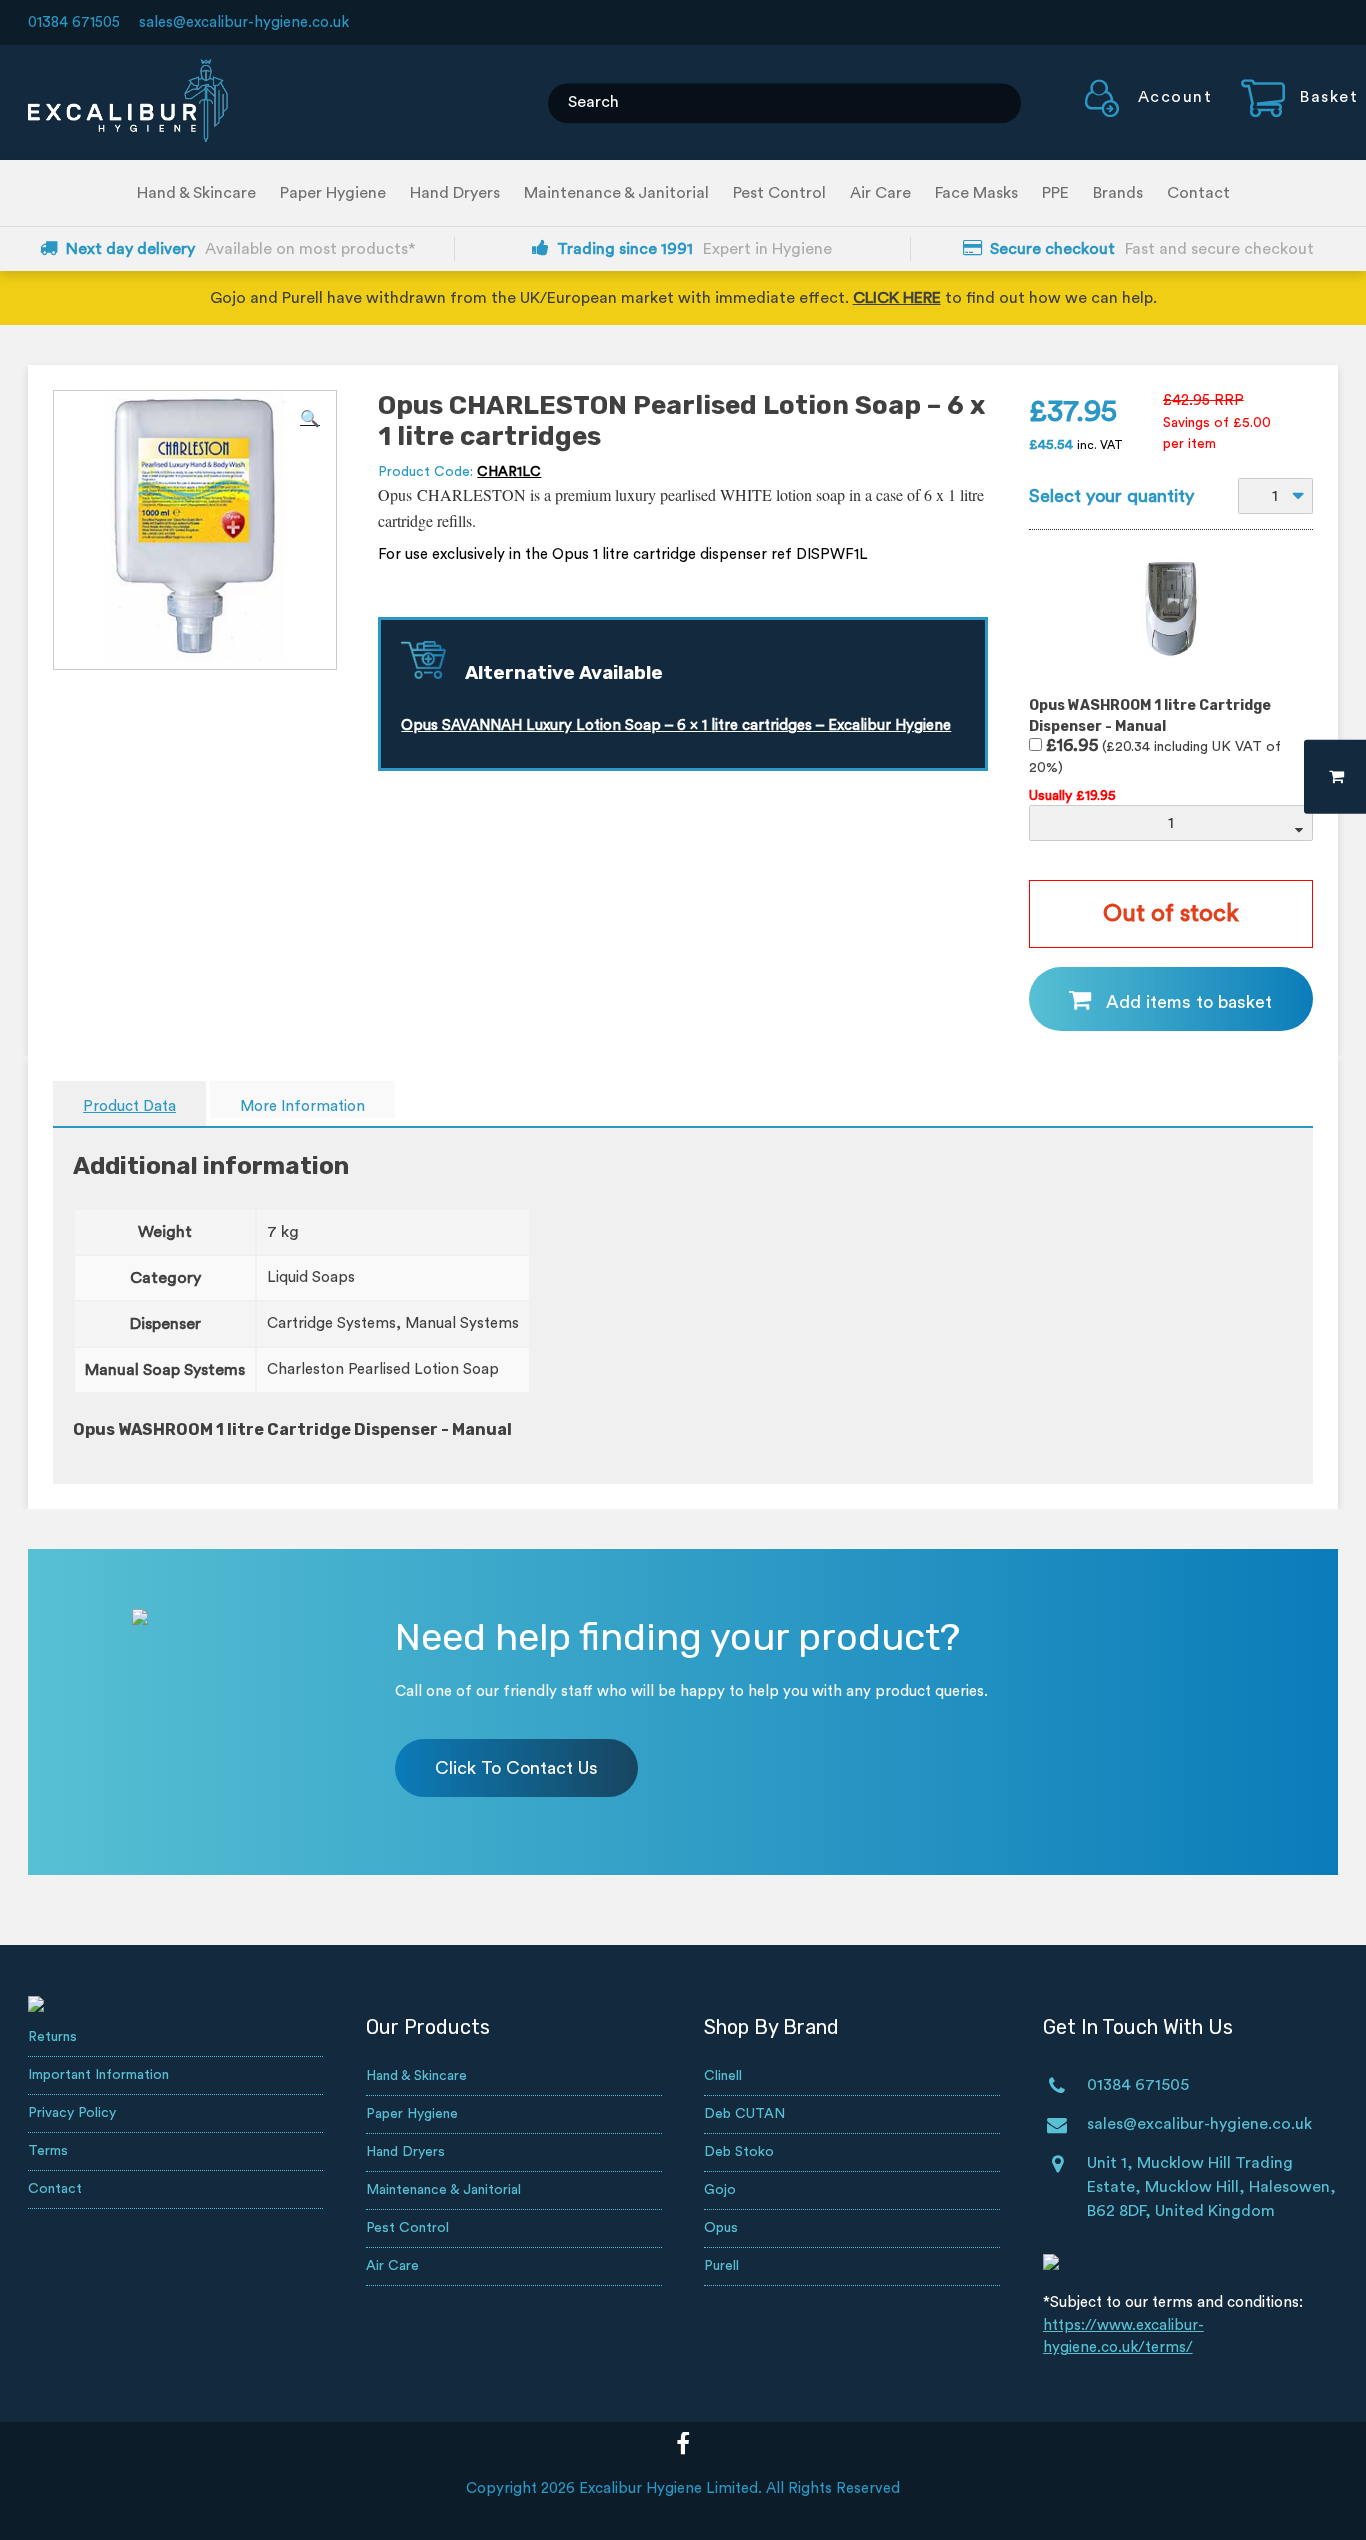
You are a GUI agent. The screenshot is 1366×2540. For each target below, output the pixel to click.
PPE (1055, 193)
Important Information (98, 2075)
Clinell (723, 2076)
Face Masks (976, 193)
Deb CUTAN (744, 2114)
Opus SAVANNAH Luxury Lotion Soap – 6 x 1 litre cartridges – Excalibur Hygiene (676, 725)
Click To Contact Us (516, 1768)
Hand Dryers (455, 193)
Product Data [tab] (129, 1106)
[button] (310, 419)
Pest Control (779, 193)
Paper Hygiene (333, 193)
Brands (1118, 193)
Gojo (720, 2190)
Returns (52, 2037)
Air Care (880, 193)
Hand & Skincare (196, 193)
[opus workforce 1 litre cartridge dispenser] (1171, 670)
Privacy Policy (72, 2113)
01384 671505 (74, 22)
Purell (721, 2266)
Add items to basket (1189, 1002)
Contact (1198, 193)
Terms (48, 2151)
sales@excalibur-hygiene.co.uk (244, 22)
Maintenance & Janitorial (616, 193)
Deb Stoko (739, 2152)
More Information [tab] (302, 1106)
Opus (721, 2228)
